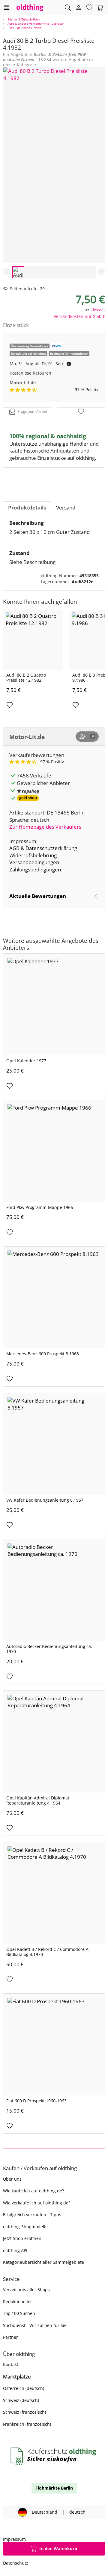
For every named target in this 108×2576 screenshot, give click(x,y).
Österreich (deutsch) (24, 2388)
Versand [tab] (66, 508)
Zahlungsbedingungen (35, 869)
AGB (14, 848)
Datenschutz (16, 2563)
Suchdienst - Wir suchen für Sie (35, 2325)
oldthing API (15, 2250)
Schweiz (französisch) (24, 2412)
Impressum (23, 841)
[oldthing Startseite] (30, 7)
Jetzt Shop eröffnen (22, 2238)
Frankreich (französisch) (27, 2424)
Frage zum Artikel (32, 411)
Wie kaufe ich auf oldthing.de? (33, 2191)
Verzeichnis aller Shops (26, 2289)
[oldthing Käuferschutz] (54, 2456)
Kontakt (11, 2364)
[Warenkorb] (100, 8)
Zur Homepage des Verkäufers (45, 827)
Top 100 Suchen (19, 2313)
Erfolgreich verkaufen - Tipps (32, 2215)
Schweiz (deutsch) (21, 2400)
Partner (10, 2337)
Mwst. (99, 309)
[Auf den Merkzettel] (81, 412)
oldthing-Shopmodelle (25, 2227)
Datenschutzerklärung (51, 848)
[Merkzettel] (89, 8)
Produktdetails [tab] (27, 508)
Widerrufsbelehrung (33, 855)
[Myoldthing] (79, 8)
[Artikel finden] (68, 8)
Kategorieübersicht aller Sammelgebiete (43, 2262)
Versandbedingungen (34, 862)
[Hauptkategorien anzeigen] (6, 7)
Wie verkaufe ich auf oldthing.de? (37, 2203)
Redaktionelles (18, 2302)
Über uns (12, 2179)
